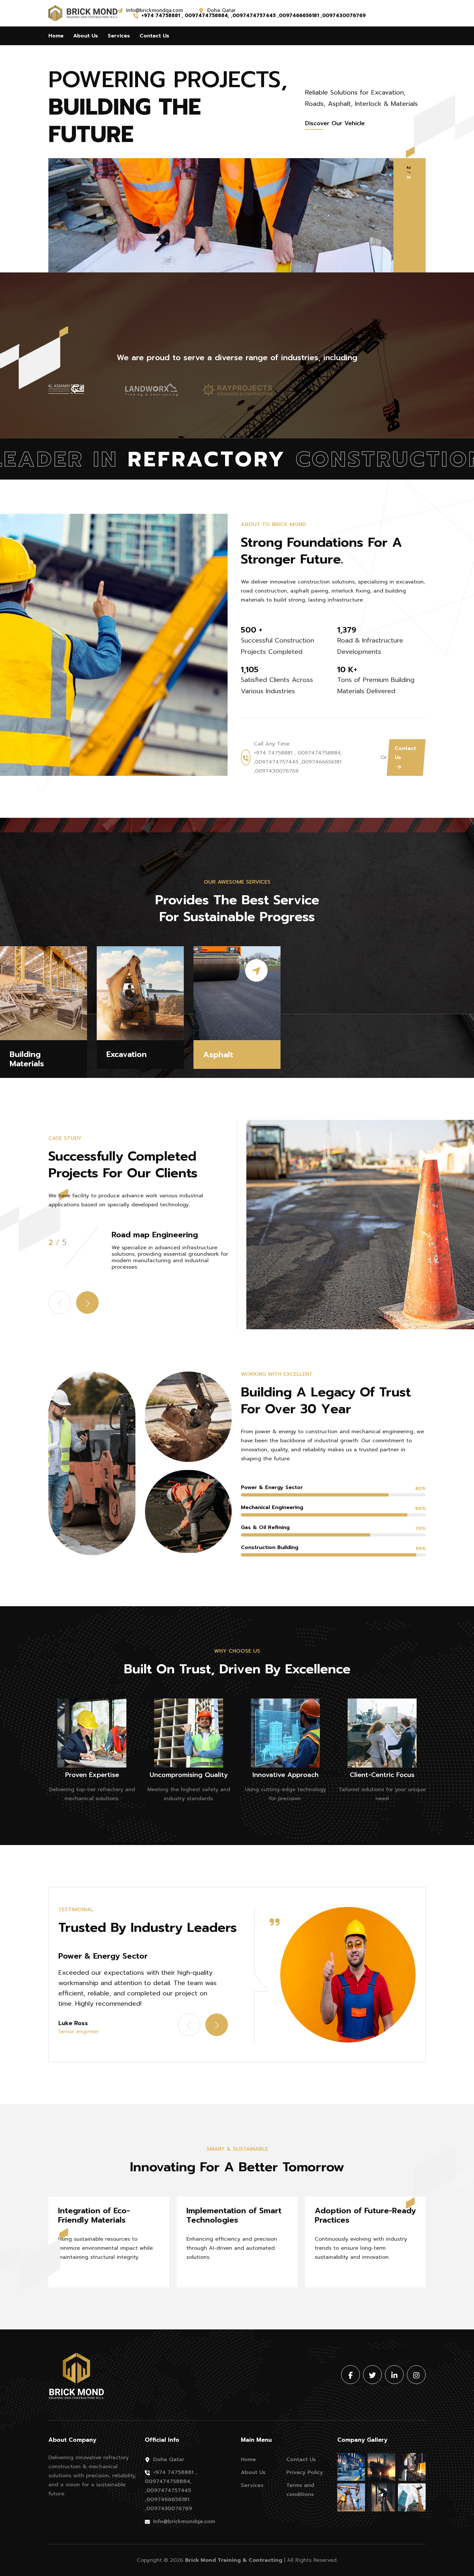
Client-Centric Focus (382, 1775)
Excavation (127, 1055)
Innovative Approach (286, 1775)
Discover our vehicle (335, 123)
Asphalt (218, 1055)
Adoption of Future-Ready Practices (365, 2216)
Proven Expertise (92, 1775)
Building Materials (27, 1059)
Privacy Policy (305, 2472)
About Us (86, 36)
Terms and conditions (300, 2490)
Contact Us (154, 36)
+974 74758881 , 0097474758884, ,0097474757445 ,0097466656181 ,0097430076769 (171, 2490)
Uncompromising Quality (189, 1775)
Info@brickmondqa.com (184, 2521)
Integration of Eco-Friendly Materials (94, 2216)
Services (119, 36)
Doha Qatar (169, 2459)
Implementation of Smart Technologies (234, 2216)
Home (56, 36)
